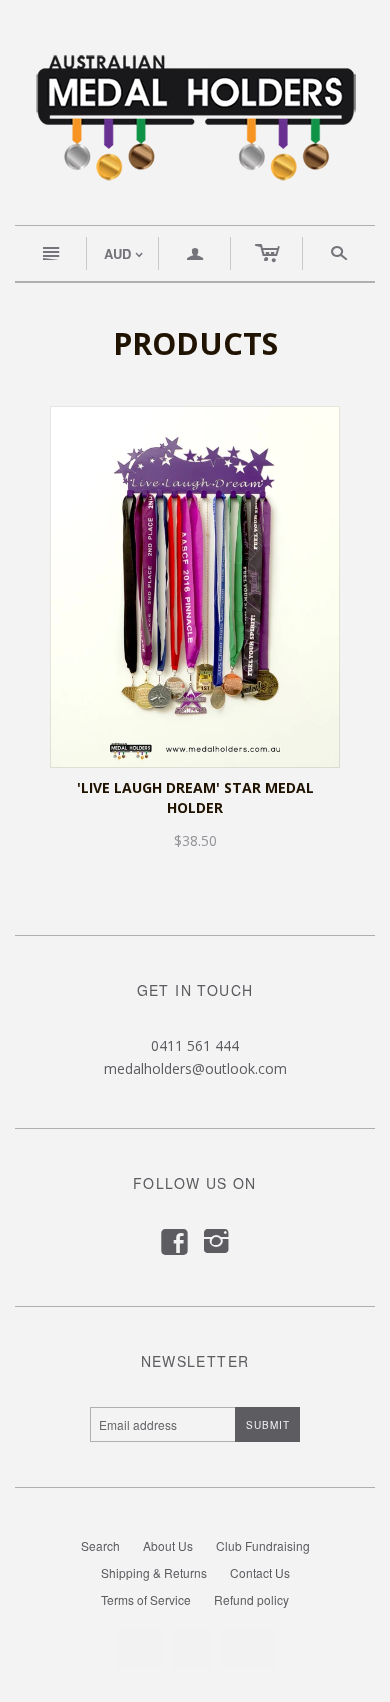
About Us (168, 1545)
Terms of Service (146, 1599)
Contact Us (260, 1572)
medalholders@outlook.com (195, 1068)
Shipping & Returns (154, 1572)
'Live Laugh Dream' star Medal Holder (195, 797)
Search (100, 1545)
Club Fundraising (263, 1545)
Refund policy (251, 1599)
